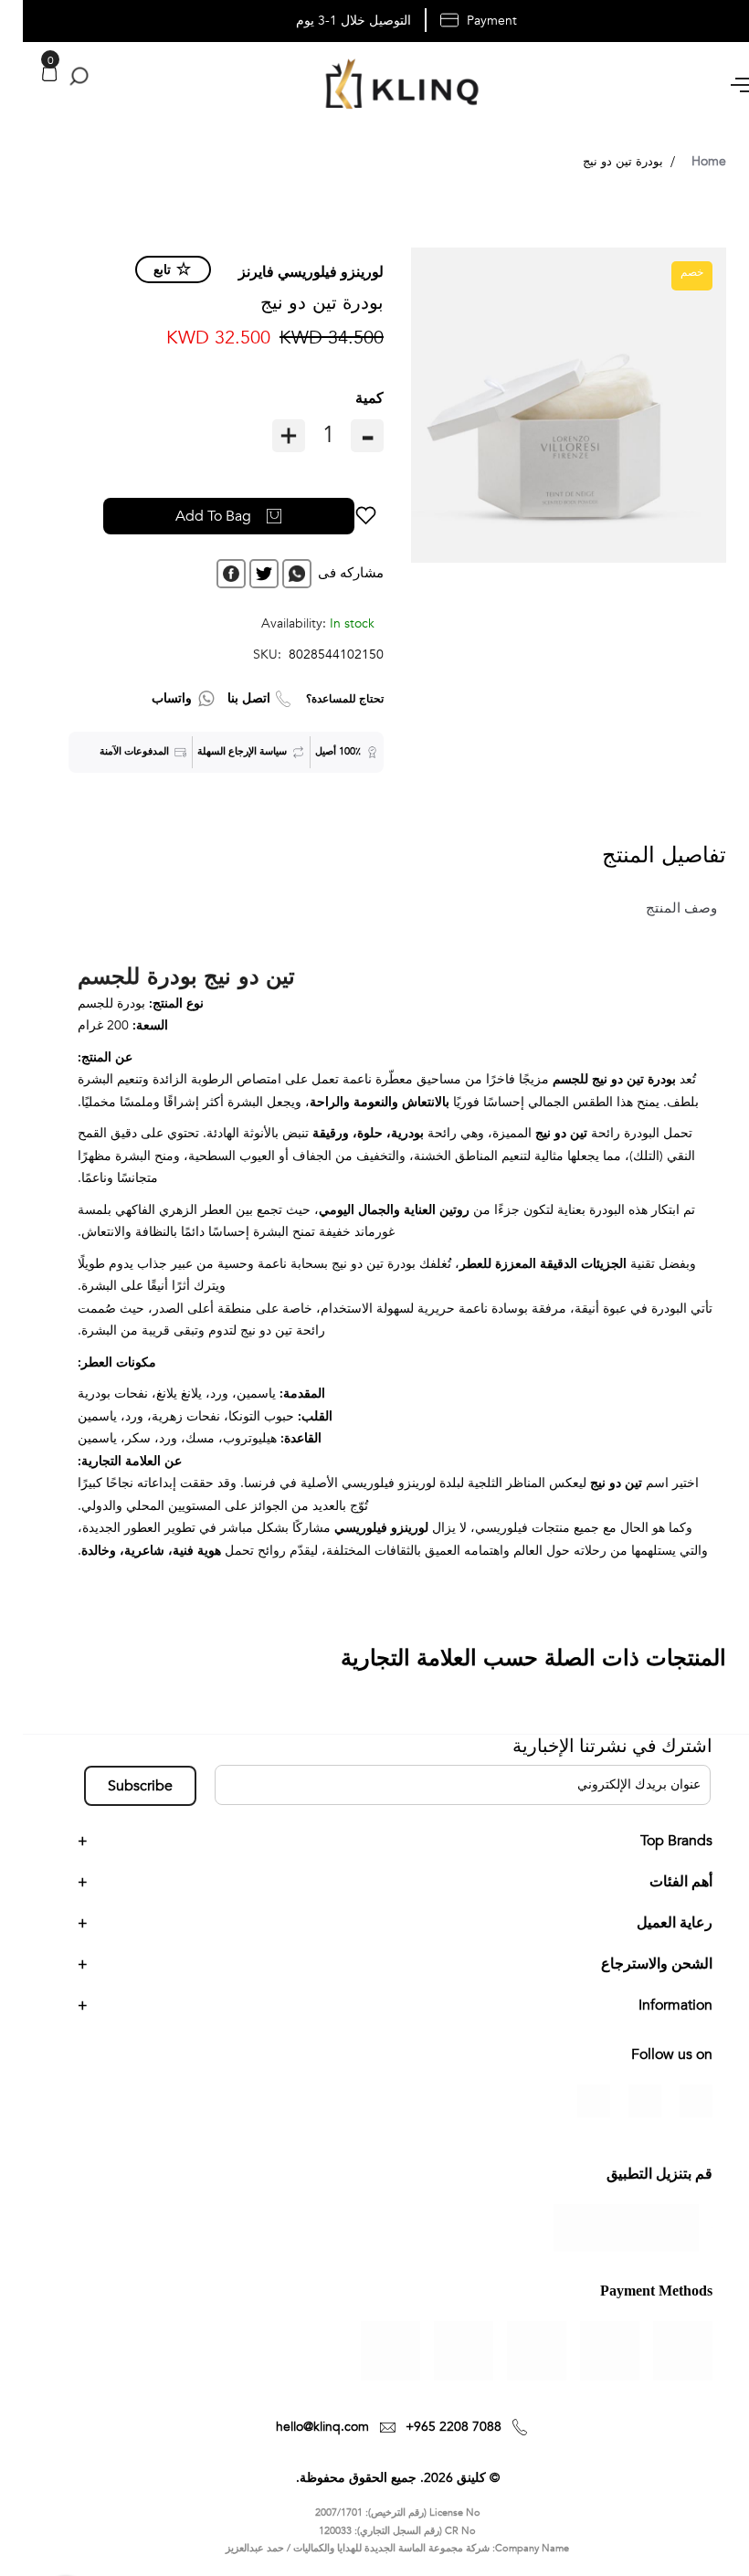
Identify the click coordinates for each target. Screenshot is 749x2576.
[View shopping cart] (26, 74)
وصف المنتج (659, 908)
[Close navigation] (19, 18)
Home (686, 161)
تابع (139, 270)
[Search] (53, 77)
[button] (343, 516)
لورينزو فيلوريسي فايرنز (288, 272)
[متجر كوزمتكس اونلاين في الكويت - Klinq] (374, 86)
